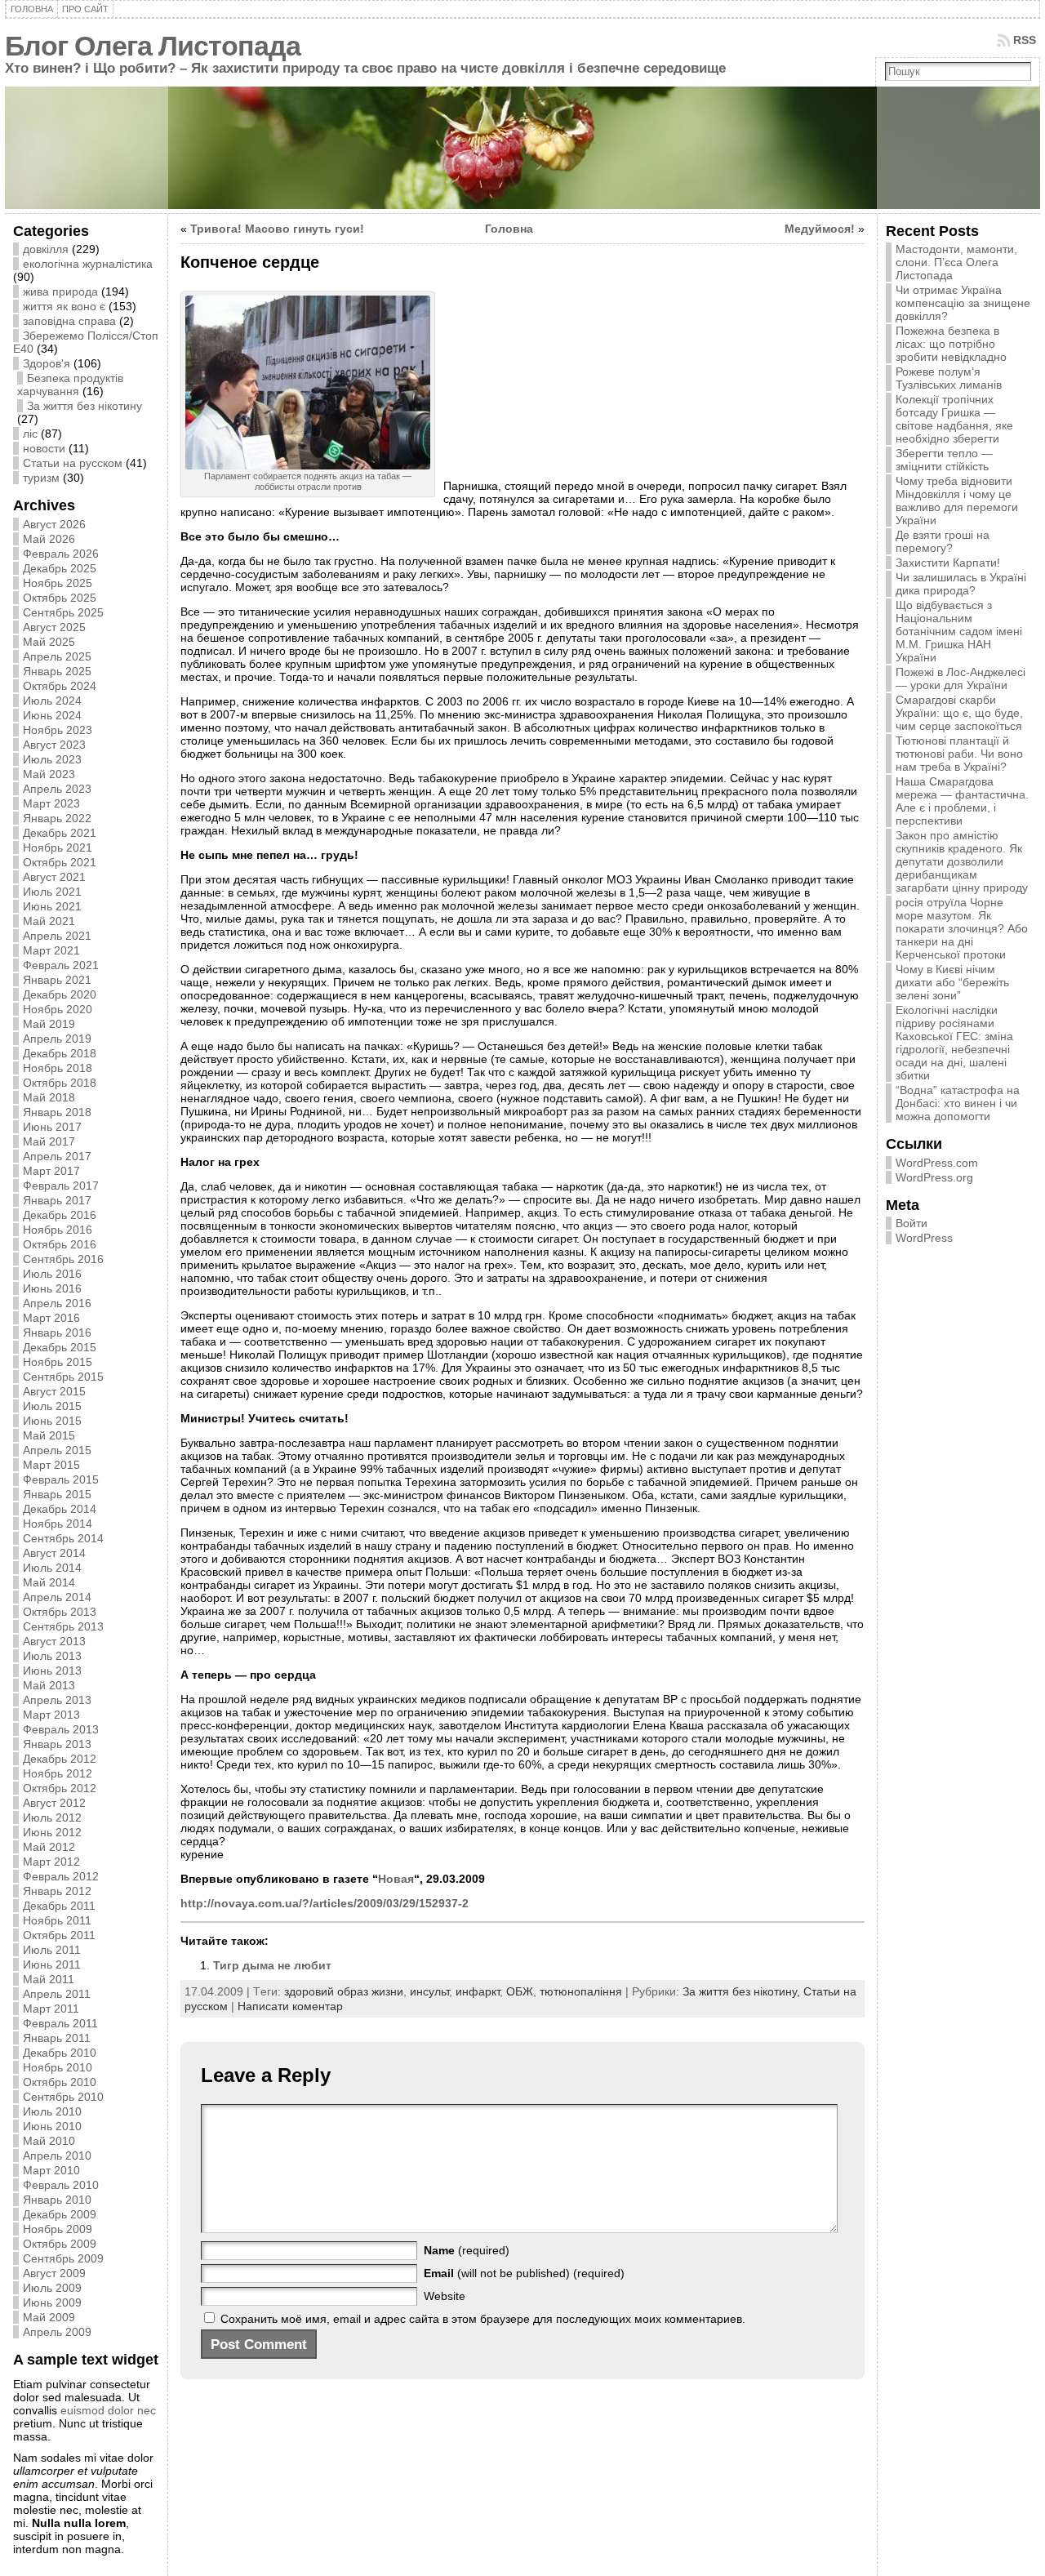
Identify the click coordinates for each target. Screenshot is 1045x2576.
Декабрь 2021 (60, 833)
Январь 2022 (57, 818)
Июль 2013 (52, 1656)
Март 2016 (51, 1318)
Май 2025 (49, 642)
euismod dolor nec (108, 2410)
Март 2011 (51, 2009)
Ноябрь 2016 (58, 1230)
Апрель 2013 (57, 1700)
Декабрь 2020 (60, 994)
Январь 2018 (57, 1112)
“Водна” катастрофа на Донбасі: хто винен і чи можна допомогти (958, 1103)
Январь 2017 (57, 1200)
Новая (396, 1879)
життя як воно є (64, 306)
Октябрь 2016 (60, 1244)
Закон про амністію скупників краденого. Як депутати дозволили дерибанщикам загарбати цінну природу (962, 861)
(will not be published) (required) (524, 2273)
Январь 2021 (57, 980)
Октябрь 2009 (60, 2244)
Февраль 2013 (61, 1729)
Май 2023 (49, 774)
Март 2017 (51, 1171)
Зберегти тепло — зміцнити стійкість (944, 460)
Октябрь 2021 (60, 862)
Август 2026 (54, 524)
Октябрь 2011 (59, 1935)
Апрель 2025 (57, 656)
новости (44, 448)
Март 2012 (51, 1862)
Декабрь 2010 (60, 2053)
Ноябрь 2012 (58, 1773)
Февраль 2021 (61, 965)
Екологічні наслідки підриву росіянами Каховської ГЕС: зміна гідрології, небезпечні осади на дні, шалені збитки (954, 1043)
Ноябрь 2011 (57, 1920)
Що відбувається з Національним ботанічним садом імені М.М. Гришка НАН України (959, 631)
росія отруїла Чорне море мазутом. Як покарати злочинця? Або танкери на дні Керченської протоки (962, 928)
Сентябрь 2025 (63, 612)
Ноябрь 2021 (58, 848)
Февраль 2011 (60, 2023)
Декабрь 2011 (59, 1906)
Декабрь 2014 (60, 1509)
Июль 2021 (52, 892)
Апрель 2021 (57, 936)
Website (445, 2296)
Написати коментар (290, 2006)
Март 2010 (51, 2170)
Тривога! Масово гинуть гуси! (277, 229)
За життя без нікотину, (743, 1991)
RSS (1025, 40)
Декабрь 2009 (60, 2214)
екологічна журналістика (88, 264)
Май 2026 (49, 539)
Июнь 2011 (52, 1964)
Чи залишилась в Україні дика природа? (961, 584)
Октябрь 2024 (60, 686)
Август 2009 (54, 2273)
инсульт (429, 1991)
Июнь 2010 (52, 2126)
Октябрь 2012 (60, 1788)
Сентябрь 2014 (63, 1538)
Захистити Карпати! (948, 563)
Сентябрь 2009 (63, 2258)
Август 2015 (54, 1391)
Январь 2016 (57, 1332)
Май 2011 (49, 1979)
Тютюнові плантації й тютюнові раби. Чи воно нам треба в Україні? (959, 754)
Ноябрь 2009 (58, 2229)
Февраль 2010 (61, 2185)
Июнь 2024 (52, 715)
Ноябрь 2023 (58, 730)
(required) (467, 2250)
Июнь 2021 (52, 906)
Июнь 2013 (52, 1671)
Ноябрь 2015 (58, 1362)
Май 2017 (49, 1141)
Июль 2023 (52, 759)
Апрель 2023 (57, 789)
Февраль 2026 (61, 554)
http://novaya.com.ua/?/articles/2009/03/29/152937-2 (325, 1903)
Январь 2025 (57, 671)
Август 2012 (54, 1803)
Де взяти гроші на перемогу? (943, 541)
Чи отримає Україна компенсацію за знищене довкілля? (963, 303)
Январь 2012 (57, 1891)
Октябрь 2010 (60, 2082)
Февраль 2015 (61, 1479)
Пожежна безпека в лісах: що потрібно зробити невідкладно (951, 344)
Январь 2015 (57, 1494)
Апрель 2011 (57, 1994)
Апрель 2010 (57, 2156)
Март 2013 (51, 1715)
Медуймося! (820, 229)
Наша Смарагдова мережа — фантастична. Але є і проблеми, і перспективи (962, 801)
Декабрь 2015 (60, 1347)
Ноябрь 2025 (58, 583)
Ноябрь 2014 (58, 1524)
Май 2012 (49, 1847)
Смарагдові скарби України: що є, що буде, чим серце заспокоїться (959, 713)
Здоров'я (47, 363)
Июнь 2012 (52, 1832)
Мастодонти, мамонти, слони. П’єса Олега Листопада (956, 262)
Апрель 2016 (57, 1303)
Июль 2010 (52, 2111)
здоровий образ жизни (344, 1991)
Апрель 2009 (57, 2332)
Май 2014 (49, 1582)
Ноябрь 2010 (58, 2067)
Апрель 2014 (57, 1597)
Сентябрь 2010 (63, 2097)
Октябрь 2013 (60, 1612)
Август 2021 (54, 877)
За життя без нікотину (84, 406)
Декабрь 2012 (60, 1759)
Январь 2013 (57, 1744)
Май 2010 (49, 2141)
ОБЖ (520, 1991)
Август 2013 (54, 1641)
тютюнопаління (581, 1991)
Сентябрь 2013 (63, 1626)
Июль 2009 (52, 2288)
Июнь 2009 (52, 2302)
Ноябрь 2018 (58, 1068)
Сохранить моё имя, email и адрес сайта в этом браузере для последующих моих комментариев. (483, 2319)
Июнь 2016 (52, 1288)
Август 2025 (54, 627)
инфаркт (478, 1991)
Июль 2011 (52, 1950)
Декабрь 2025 (60, 568)
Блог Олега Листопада (153, 46)
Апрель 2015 (57, 1450)
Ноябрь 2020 (58, 1009)
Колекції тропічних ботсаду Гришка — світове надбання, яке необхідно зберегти (954, 419)
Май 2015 (49, 1435)
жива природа (60, 291)
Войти (912, 1223)
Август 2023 (54, 745)
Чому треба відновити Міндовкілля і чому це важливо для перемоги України (957, 501)
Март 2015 (51, 1465)
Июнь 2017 (52, 1127)
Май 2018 (49, 1097)
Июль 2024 (52, 701)
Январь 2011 (57, 2038)
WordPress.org (934, 1177)
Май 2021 (49, 921)
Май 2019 (49, 1024)
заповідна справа (69, 321)
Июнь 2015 (52, 1421)
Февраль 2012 (61, 1876)
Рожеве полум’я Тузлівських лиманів (949, 378)
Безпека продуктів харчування (70, 385)
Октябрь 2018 (60, 1083)
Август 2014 (54, 1553)
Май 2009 (49, 2317)
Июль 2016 (52, 1274)
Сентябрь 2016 (63, 1259)
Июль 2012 (52, 1817)
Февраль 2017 (61, 1186)
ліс (30, 434)
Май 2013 (49, 1685)
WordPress (924, 1238)
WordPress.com (937, 1163)
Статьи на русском (73, 463)
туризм (41, 478)
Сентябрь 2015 (63, 1377)
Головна (509, 229)
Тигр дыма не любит (272, 1965)
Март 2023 (51, 803)
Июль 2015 (52, 1406)
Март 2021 (51, 950)
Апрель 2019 (57, 1039)
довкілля (46, 249)
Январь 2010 (57, 2200)
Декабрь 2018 (60, 1053)
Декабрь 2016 (60, 1215)
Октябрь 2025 (60, 598)
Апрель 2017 (57, 1156)
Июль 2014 (52, 1568)
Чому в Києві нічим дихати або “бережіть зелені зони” (952, 982)
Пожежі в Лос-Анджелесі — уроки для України (961, 678)
